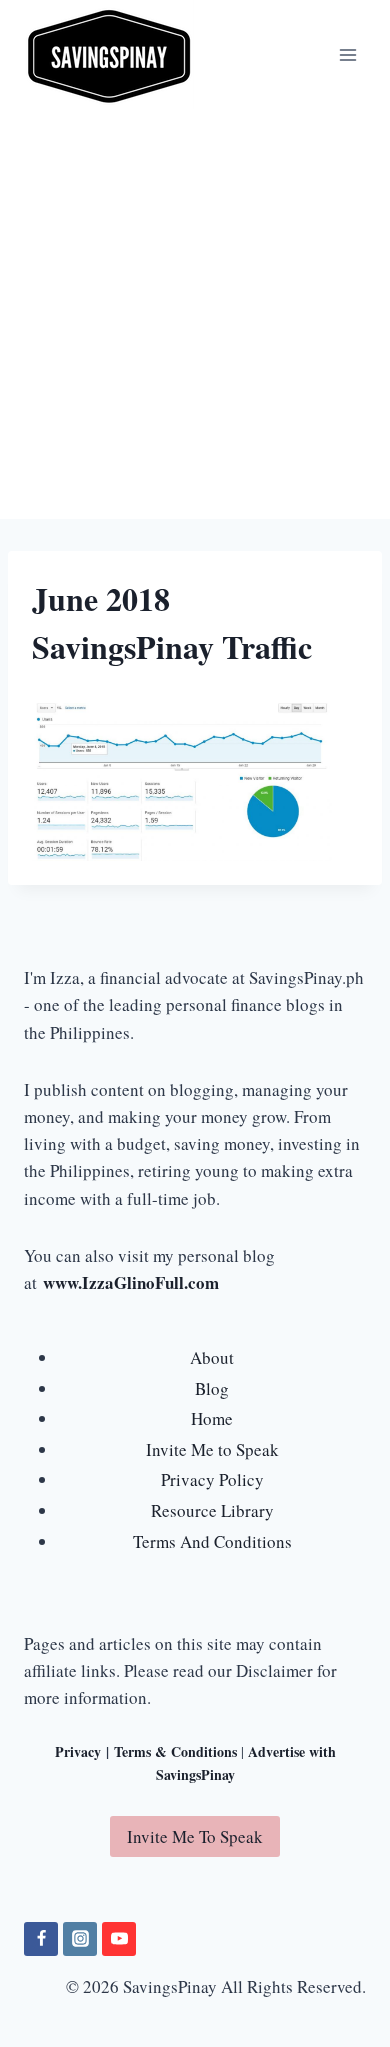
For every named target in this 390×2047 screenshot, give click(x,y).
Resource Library (212, 1510)
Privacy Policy (212, 1479)
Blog (212, 1388)
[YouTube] (119, 1939)
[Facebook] (41, 1939)
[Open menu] (347, 54)
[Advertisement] (195, 314)
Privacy (78, 1751)
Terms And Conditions (212, 1541)
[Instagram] (80, 1939)
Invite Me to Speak (212, 1449)
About (212, 1357)
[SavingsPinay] (109, 54)
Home (212, 1418)
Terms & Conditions (175, 1751)
